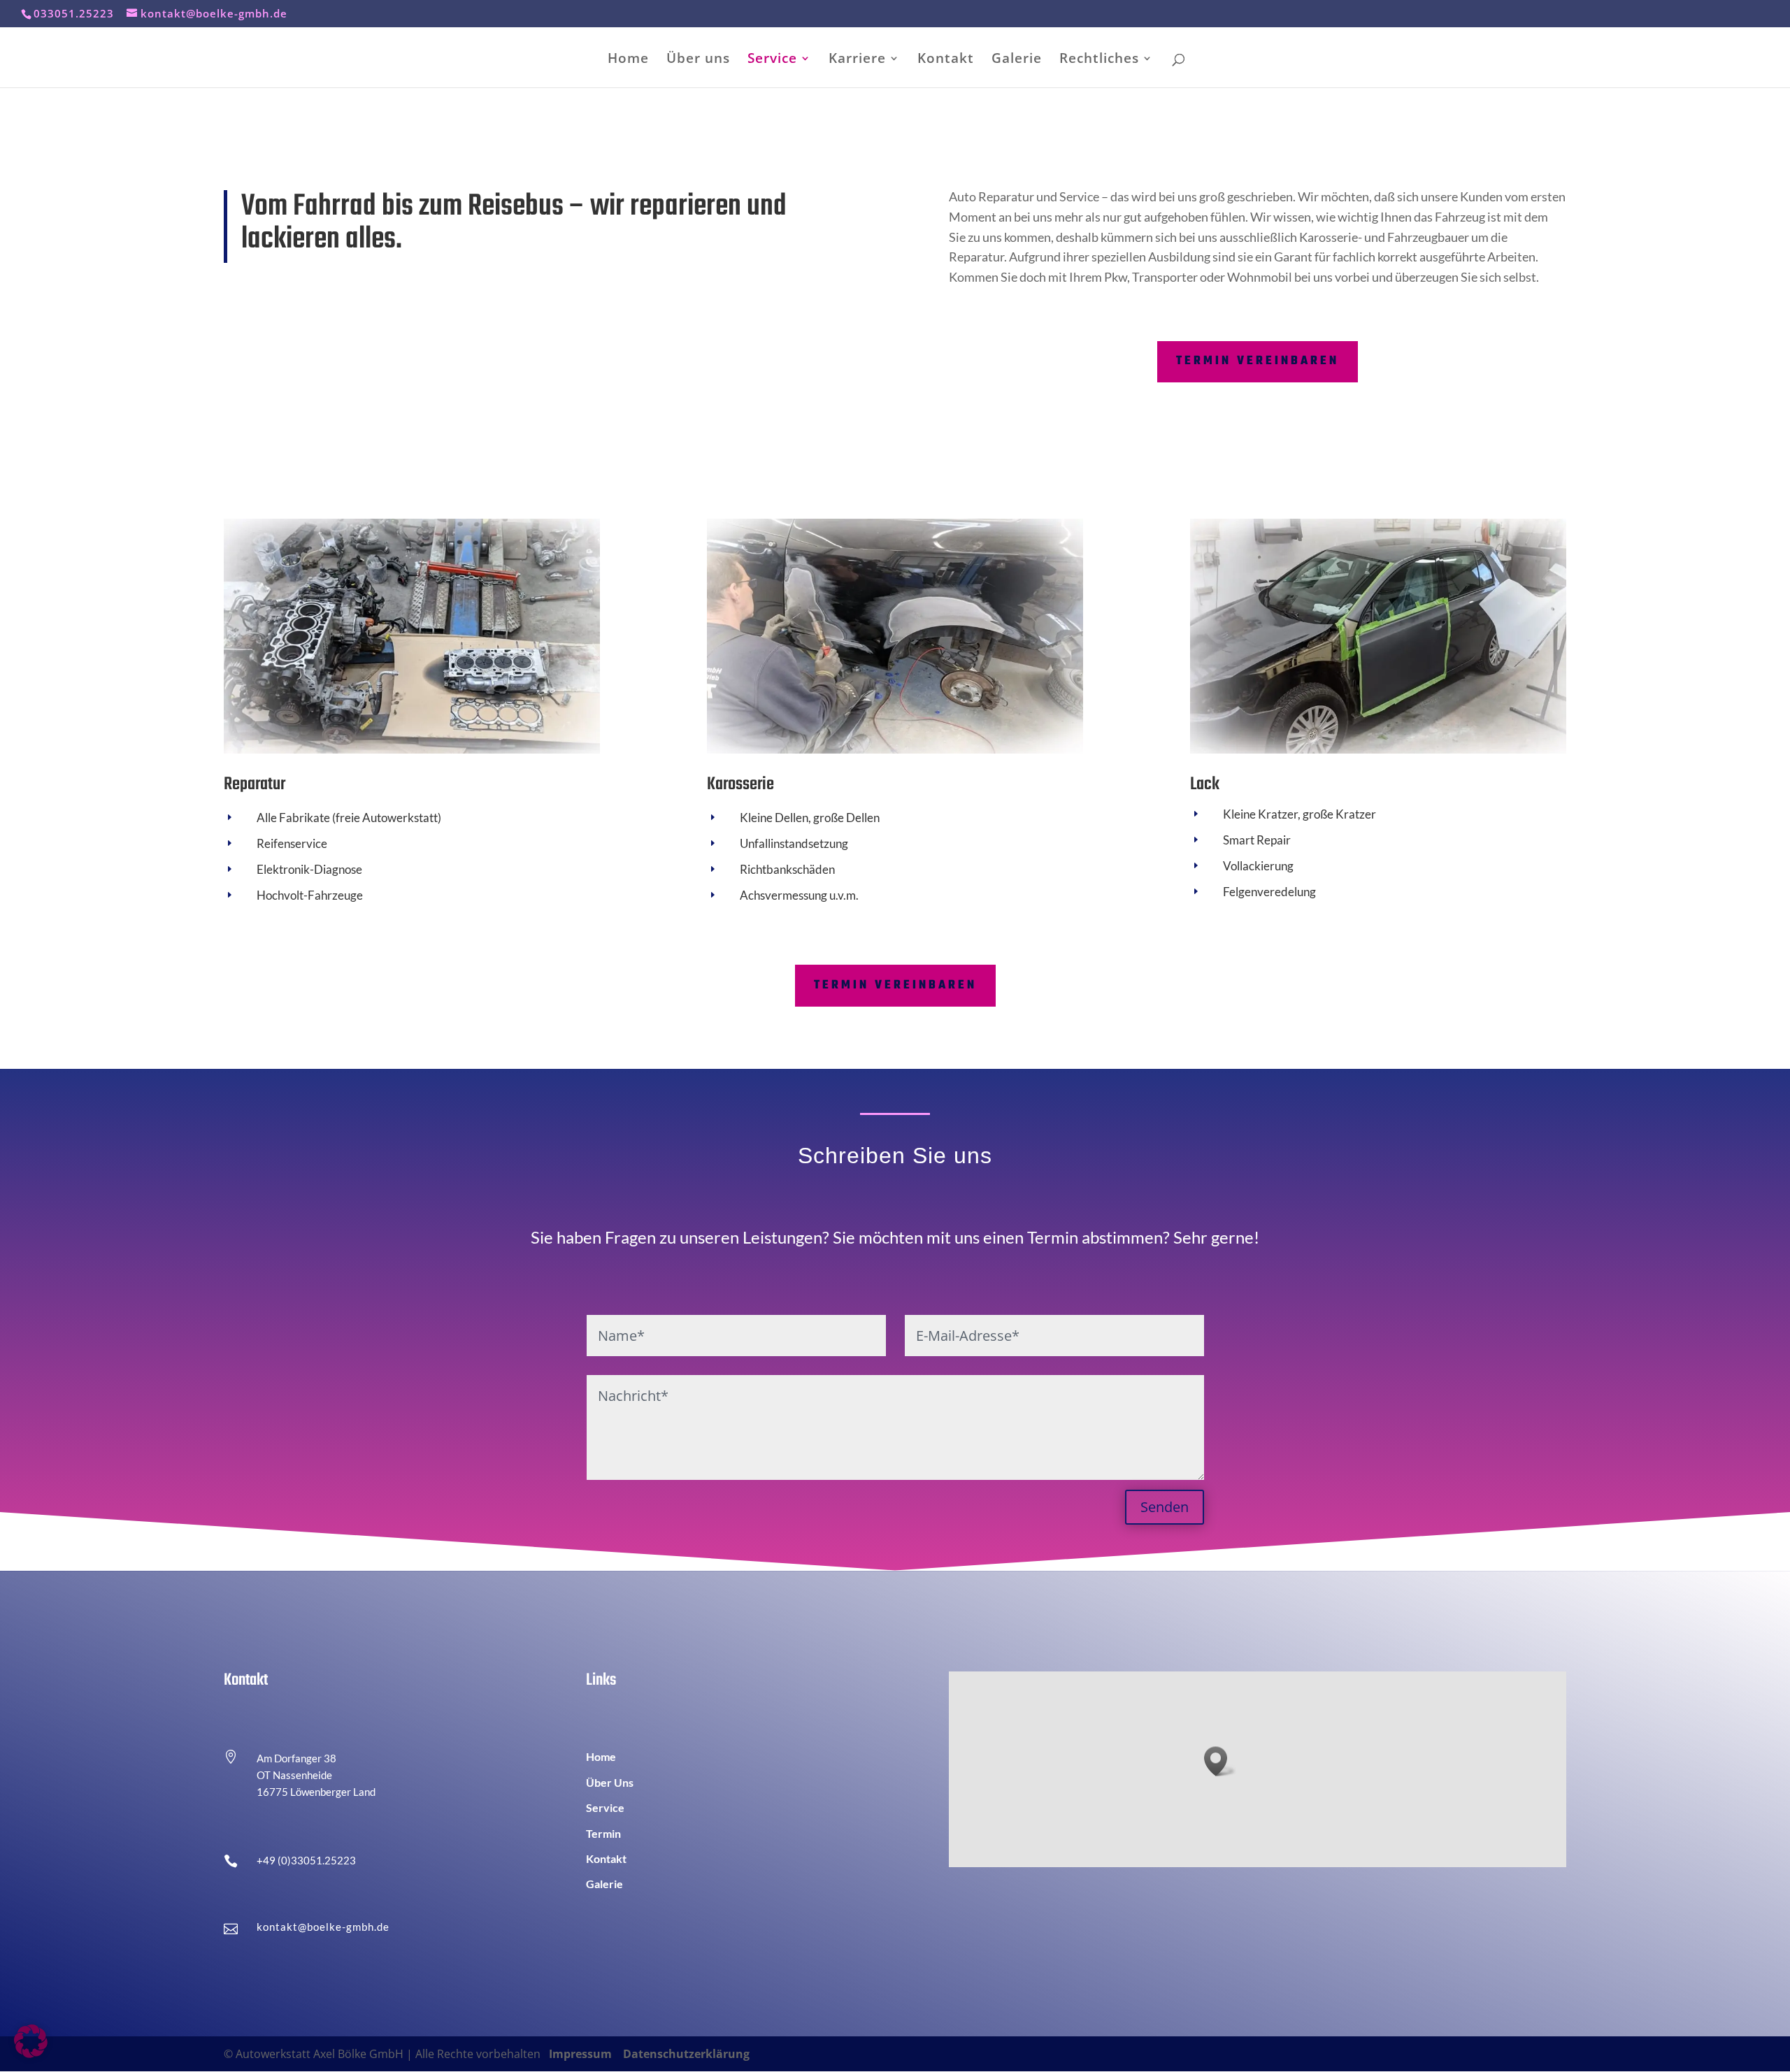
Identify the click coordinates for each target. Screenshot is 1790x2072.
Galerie (1017, 60)
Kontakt (946, 60)
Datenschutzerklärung (686, 2054)
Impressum (580, 2054)
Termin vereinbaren (1258, 361)
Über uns (698, 60)
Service (772, 60)
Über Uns (610, 1782)
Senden (1165, 1507)
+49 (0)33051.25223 (306, 1860)
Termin (603, 1833)
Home (628, 60)
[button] (1220, 1761)
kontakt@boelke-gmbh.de (323, 1927)
